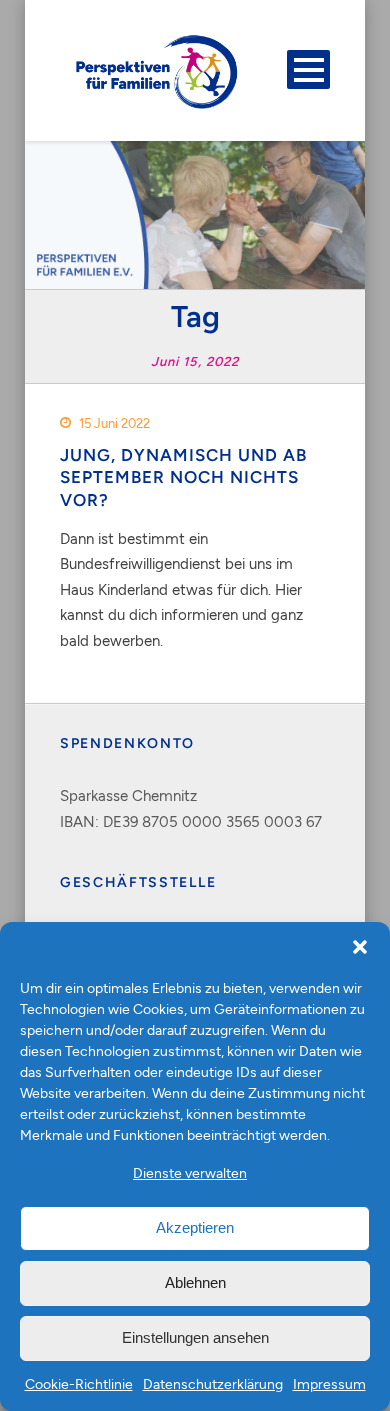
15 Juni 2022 (114, 423)
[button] (360, 947)
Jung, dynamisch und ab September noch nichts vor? (183, 477)
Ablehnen (195, 1282)
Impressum (329, 1383)
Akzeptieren (195, 1227)
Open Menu (308, 69)
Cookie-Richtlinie (79, 1383)
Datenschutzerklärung (213, 1383)
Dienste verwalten (190, 1172)
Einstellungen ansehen (195, 1337)
